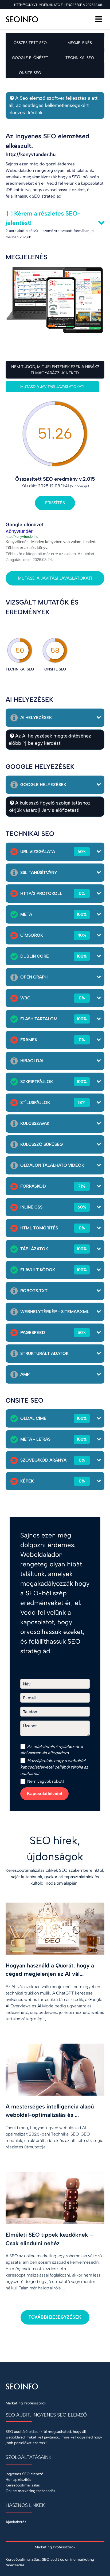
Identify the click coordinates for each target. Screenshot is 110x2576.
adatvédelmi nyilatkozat (56, 1746)
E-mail (29, 1698)
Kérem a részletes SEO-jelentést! (43, 218)
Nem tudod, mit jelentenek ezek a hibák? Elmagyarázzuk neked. (55, 370)
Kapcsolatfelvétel (44, 1794)
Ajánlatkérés (16, 2522)
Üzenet (30, 1726)
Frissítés (55, 503)
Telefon (30, 1712)
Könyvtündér (19, 531)
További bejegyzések (55, 2317)
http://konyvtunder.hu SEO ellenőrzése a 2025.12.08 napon (59, 5)
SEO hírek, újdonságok (55, 1848)
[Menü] (99, 19)
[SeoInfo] (23, 19)
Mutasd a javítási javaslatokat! (52, 387)
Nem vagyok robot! (45, 1781)
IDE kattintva (18, 190)
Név (27, 1684)
